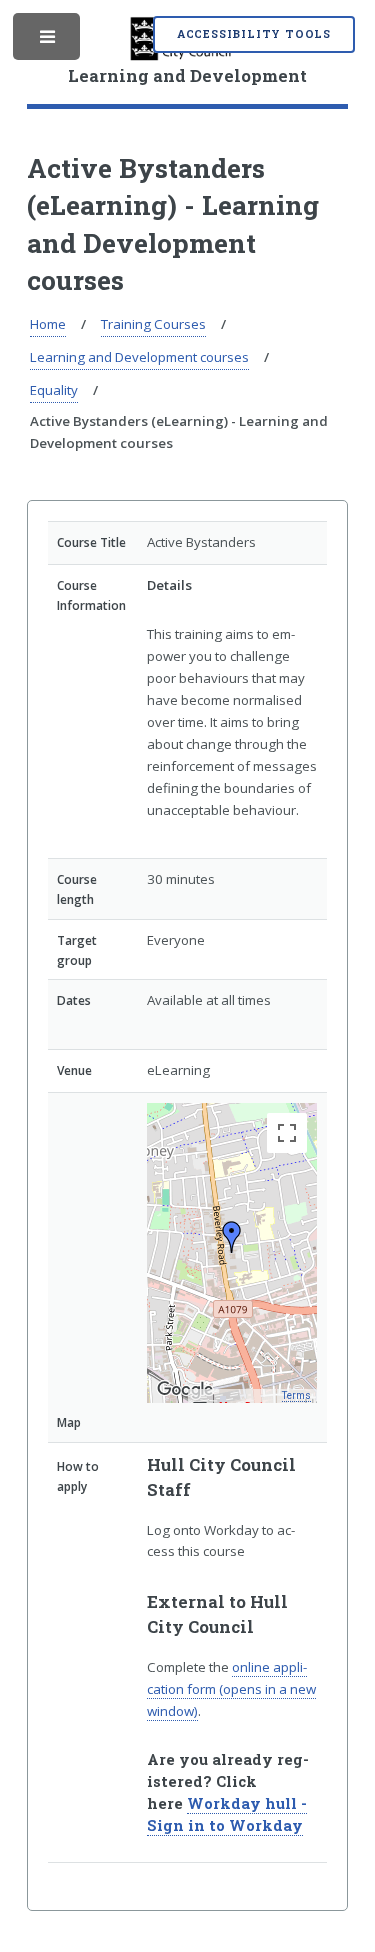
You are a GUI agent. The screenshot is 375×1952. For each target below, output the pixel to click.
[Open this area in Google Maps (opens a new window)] (185, 1390)
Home (48, 324)
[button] (232, 1237)
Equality (54, 390)
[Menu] (48, 41)
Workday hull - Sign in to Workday (227, 1814)
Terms (296, 1395)
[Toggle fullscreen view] (287, 1133)
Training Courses (153, 324)
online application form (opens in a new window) (231, 1689)
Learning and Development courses (139, 357)
